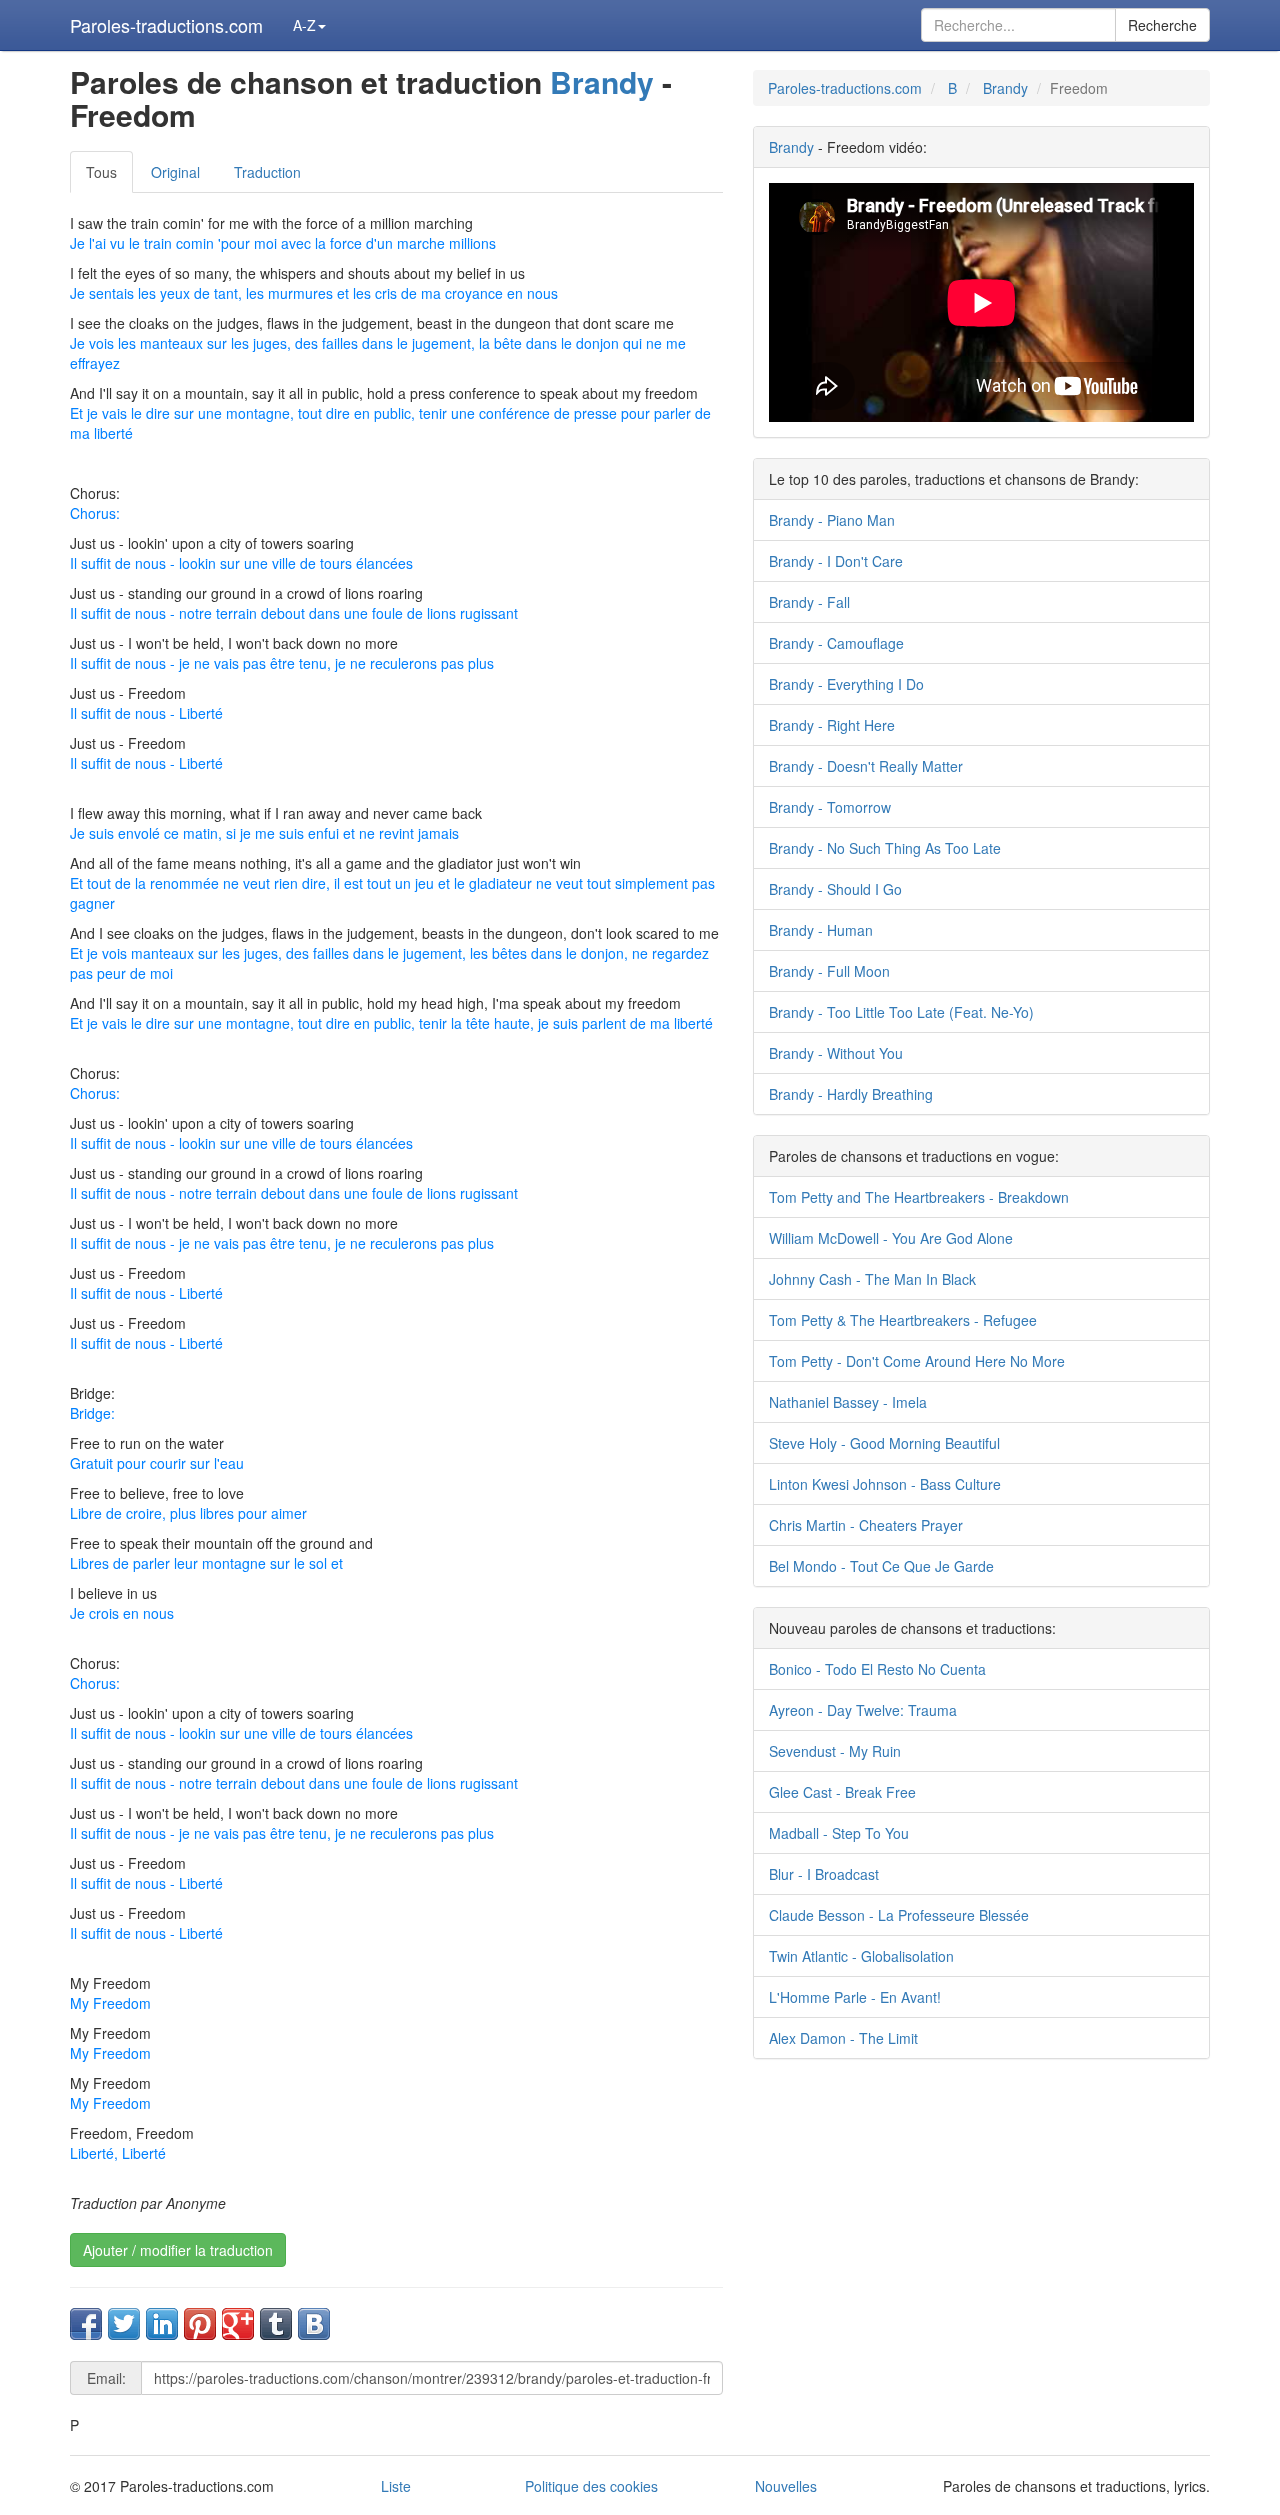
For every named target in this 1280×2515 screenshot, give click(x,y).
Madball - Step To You (839, 1833)
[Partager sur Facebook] (86, 2324)
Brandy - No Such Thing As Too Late (885, 848)
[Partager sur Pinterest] (200, 2324)
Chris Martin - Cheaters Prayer (866, 1525)
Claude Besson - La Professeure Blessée (899, 1915)
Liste (396, 2486)
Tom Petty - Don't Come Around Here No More (917, 1361)
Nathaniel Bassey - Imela (848, 1402)
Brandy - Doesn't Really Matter (866, 766)
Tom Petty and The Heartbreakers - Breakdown (919, 1197)
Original (175, 172)
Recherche (1162, 25)
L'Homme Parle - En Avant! (855, 1997)
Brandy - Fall (809, 602)
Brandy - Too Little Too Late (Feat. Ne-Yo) (901, 1012)
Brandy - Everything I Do (846, 684)
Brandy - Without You (836, 1053)
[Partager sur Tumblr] (276, 2324)
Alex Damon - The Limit (843, 2038)
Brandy (602, 81)
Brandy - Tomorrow (830, 807)
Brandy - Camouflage (836, 643)
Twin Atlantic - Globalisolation (861, 1956)
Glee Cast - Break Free (842, 1792)
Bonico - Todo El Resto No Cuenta (877, 1669)
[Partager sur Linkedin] (162, 2324)
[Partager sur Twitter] (124, 2324)
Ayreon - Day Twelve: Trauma (863, 1710)
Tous (101, 172)
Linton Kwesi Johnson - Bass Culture (885, 1484)
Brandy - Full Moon (829, 971)
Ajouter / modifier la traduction (178, 2250)
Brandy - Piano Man (832, 520)
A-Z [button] (304, 25)
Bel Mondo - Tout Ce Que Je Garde (881, 1566)
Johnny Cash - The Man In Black (872, 1279)
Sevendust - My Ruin (835, 1751)
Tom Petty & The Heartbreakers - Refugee (903, 1320)
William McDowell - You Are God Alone (891, 1238)
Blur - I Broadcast (824, 1874)
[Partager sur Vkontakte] (314, 2324)
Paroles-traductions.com (166, 25)
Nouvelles (786, 2486)
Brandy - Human (821, 930)
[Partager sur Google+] (238, 2324)
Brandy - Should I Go (835, 889)
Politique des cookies (591, 2486)
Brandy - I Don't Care (836, 561)
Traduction (267, 172)
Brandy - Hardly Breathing (851, 1094)
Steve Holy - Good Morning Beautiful (884, 1443)
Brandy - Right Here (832, 725)
